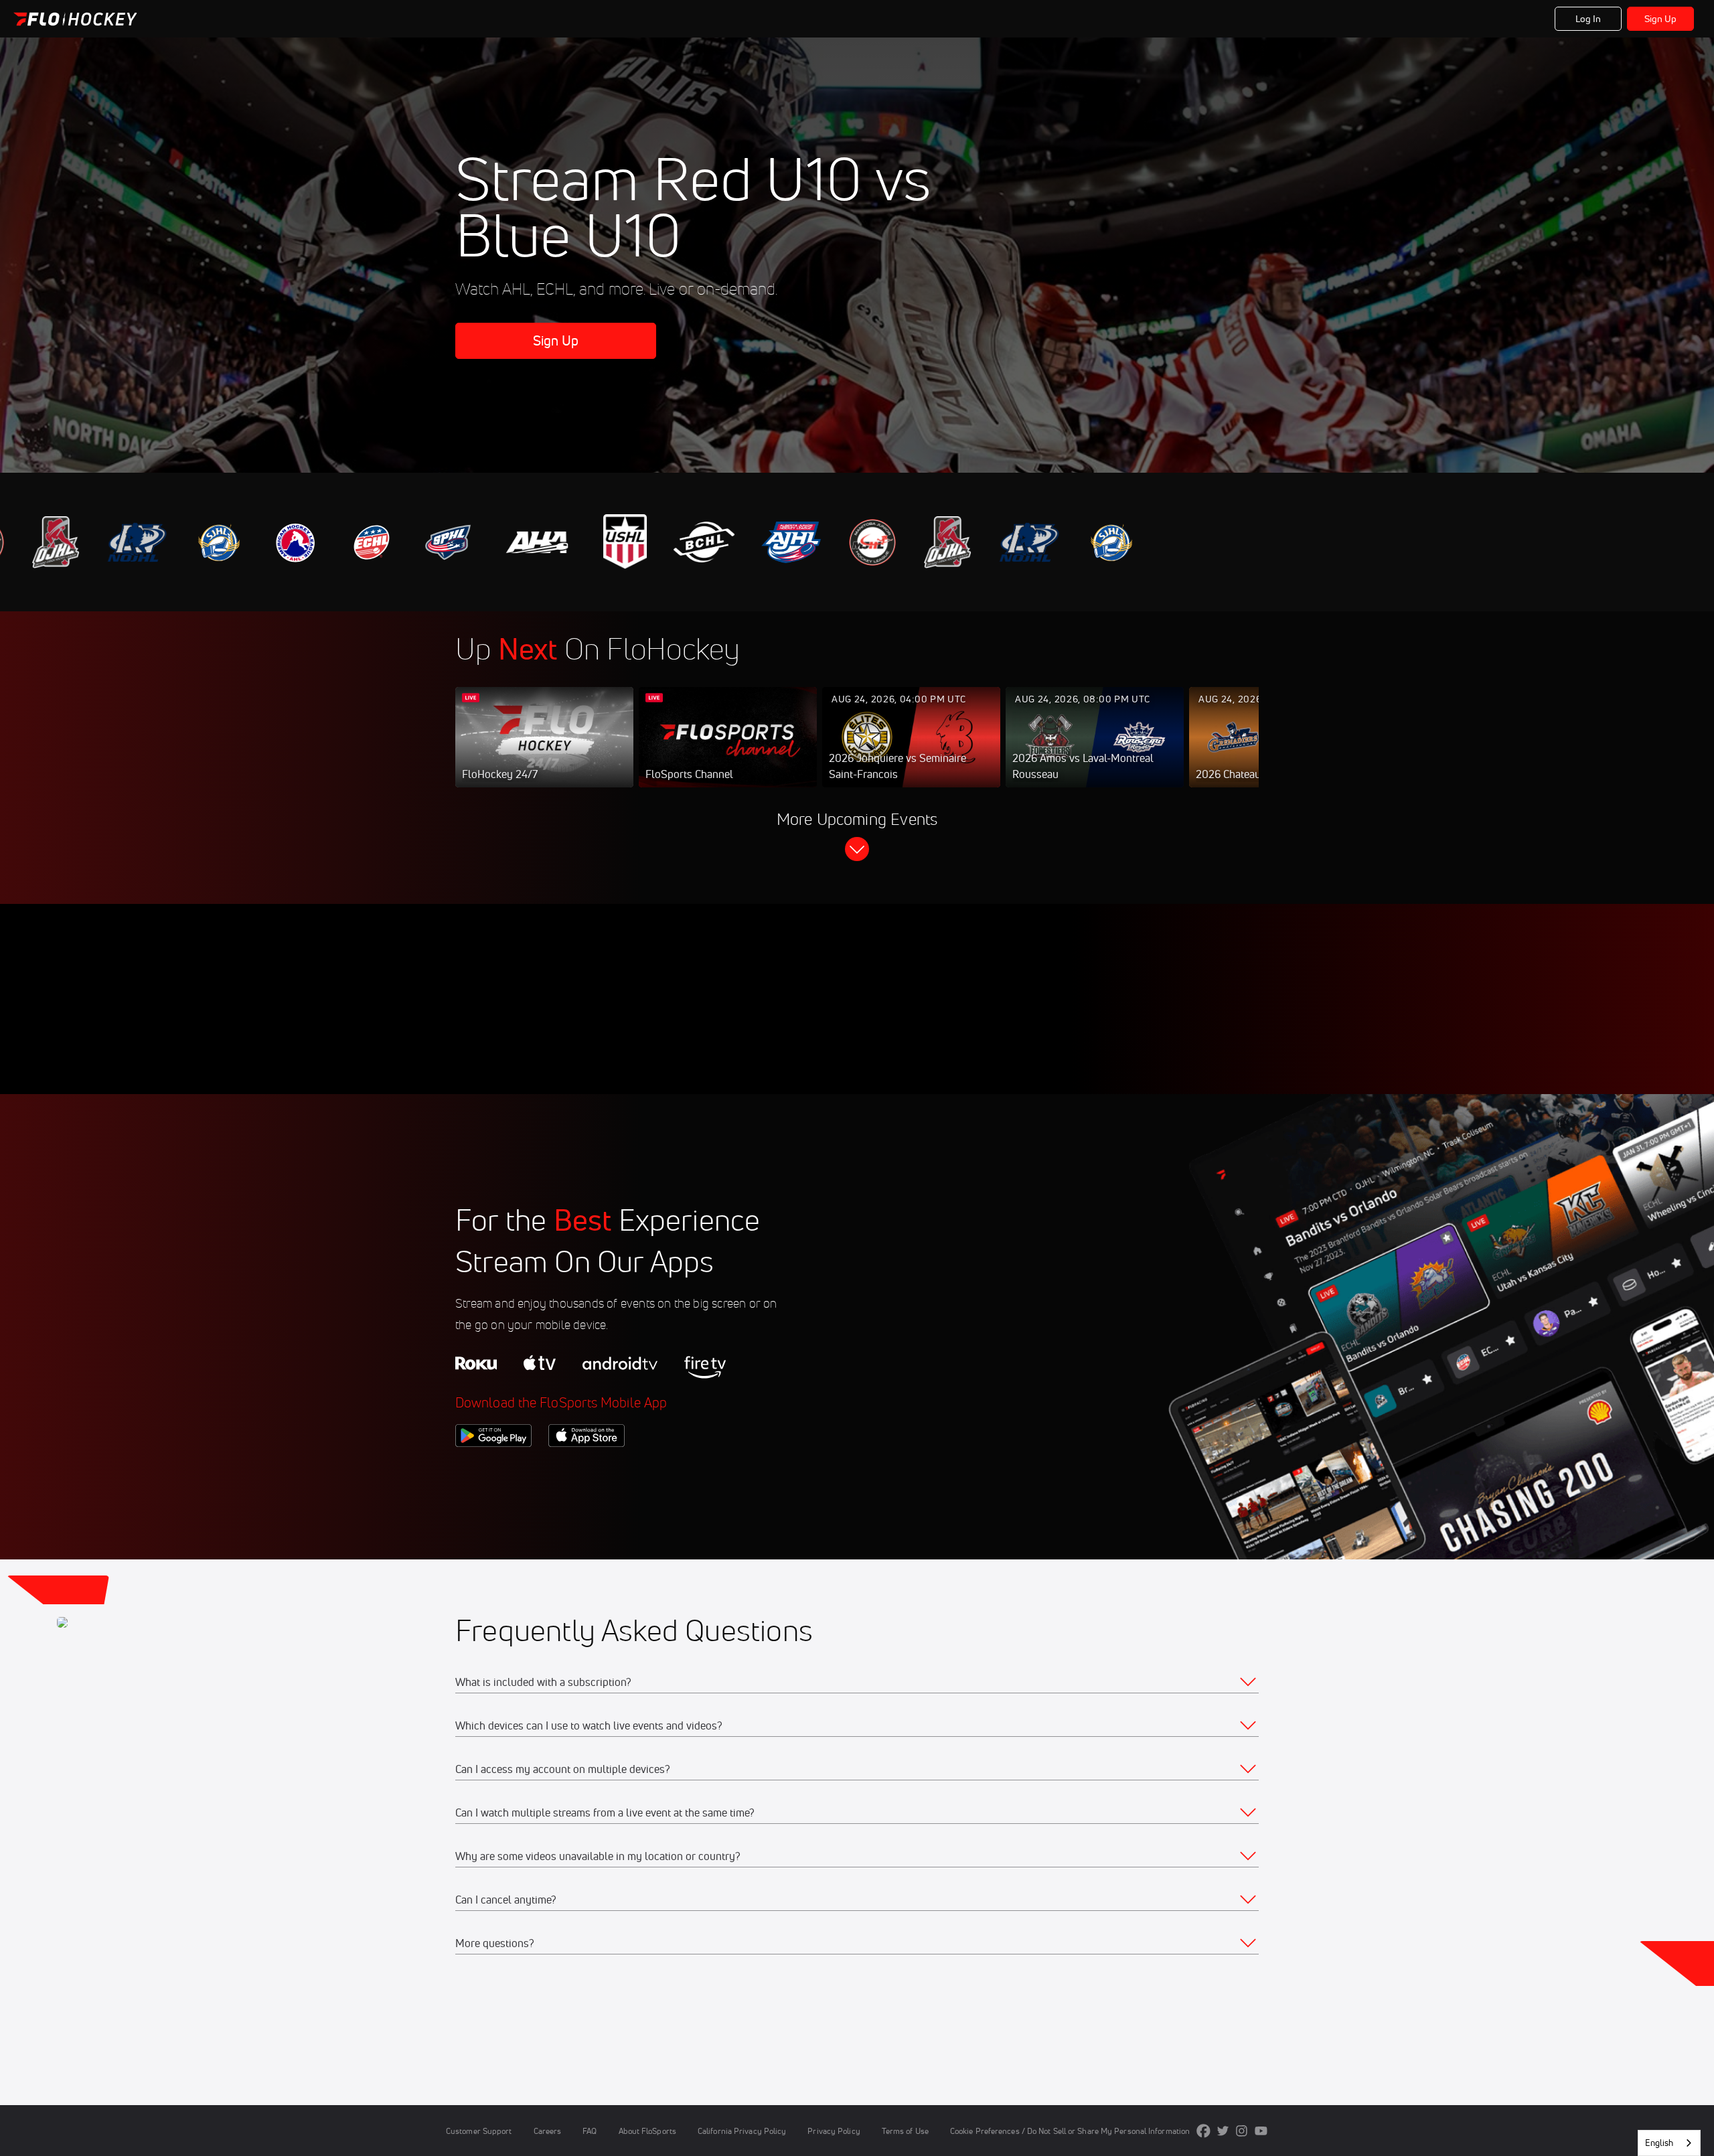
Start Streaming (544, 751)
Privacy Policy (834, 2131)
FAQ (590, 2131)
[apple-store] (587, 1470)
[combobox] (1669, 2143)
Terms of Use (905, 2131)
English (1659, 2143)
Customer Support (479, 2131)
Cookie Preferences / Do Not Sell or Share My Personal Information (1070, 2131)
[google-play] (493, 1470)
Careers (548, 2131)
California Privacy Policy (742, 2131)
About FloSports (647, 2131)
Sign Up (1661, 19)
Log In (1588, 19)
